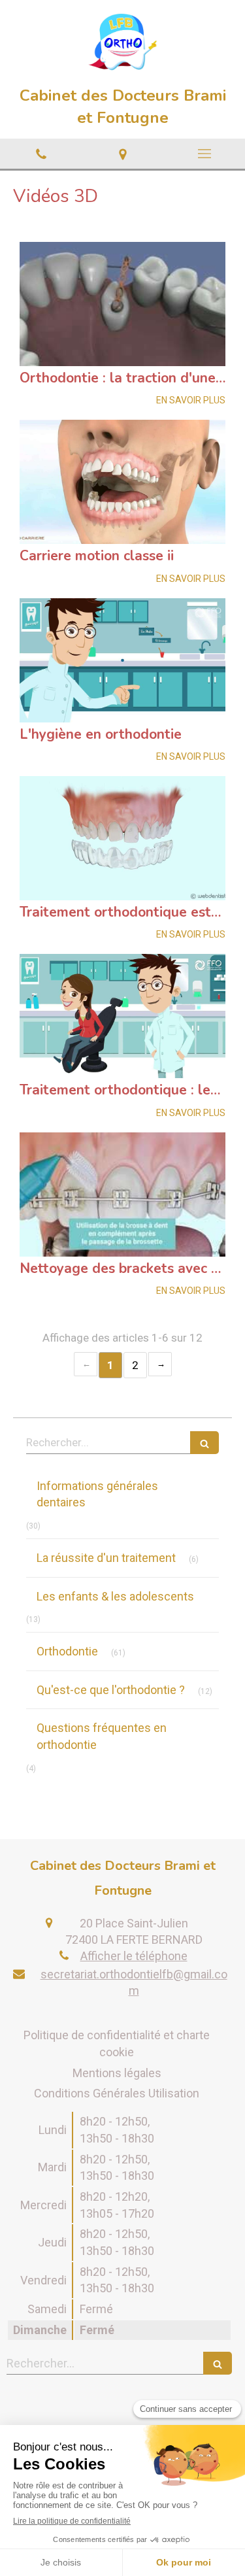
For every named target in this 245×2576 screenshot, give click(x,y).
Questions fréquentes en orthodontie (102, 1736)
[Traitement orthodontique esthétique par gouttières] (122, 838)
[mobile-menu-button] (204, 154)
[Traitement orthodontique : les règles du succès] (122, 1016)
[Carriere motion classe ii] (122, 482)
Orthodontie (67, 1651)
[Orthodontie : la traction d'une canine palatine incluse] (122, 304)
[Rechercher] (204, 1443)
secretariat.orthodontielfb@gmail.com (134, 1982)
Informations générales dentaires (97, 1494)
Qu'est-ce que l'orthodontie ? (111, 1690)
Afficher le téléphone (134, 1956)
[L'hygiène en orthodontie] (122, 660)
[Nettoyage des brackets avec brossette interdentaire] (122, 1195)
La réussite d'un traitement (106, 1558)
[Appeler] (41, 154)
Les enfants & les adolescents (115, 1596)
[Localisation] (122, 154)
